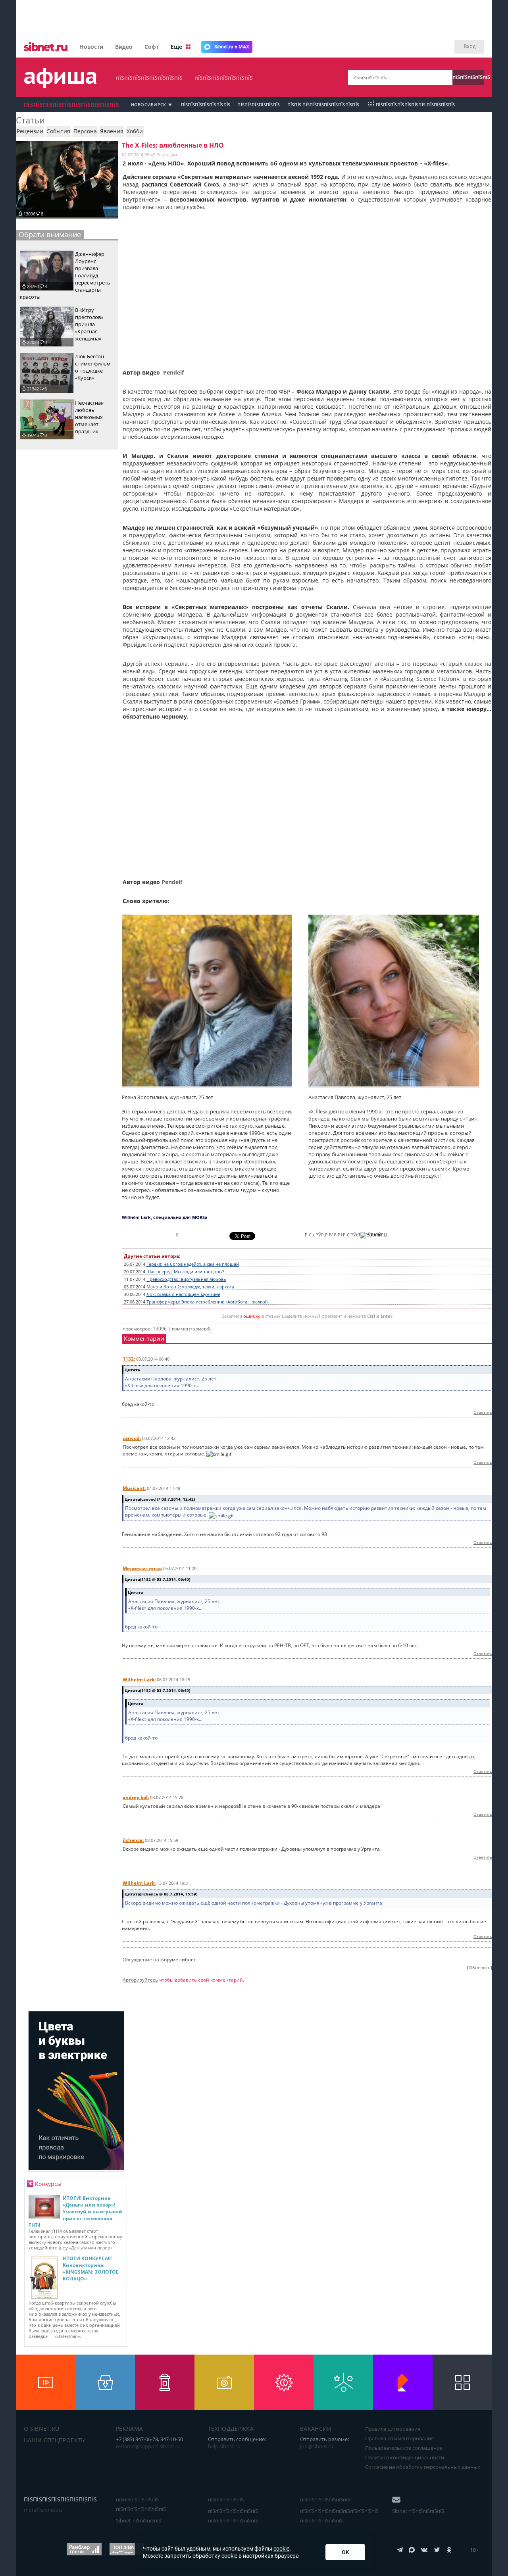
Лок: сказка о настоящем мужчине (183, 1294)
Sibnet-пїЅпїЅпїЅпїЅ (139, 2520)
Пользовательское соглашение (404, 2448)
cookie (281, 2549)
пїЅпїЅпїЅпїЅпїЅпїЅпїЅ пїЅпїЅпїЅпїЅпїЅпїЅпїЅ (233, 2516)
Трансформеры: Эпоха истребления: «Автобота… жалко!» (207, 1302)
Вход (470, 46)
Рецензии (167, 155)
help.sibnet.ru (224, 2446)
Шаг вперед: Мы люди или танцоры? (185, 1272)
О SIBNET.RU (42, 2429)
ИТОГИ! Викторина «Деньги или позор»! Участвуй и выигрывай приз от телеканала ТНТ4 (75, 2212)
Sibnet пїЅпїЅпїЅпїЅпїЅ (418, 2511)
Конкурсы (48, 2184)
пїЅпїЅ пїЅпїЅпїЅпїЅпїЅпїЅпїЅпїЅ (323, 105)
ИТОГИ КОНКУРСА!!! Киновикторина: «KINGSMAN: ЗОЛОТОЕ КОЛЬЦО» (91, 2268)
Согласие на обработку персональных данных (423, 2467)
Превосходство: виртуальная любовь (186, 1279)
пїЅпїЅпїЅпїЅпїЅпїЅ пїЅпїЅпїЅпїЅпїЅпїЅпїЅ (141, 2504)
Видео (124, 47)
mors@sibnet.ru (43, 2510)
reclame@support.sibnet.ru (148, 2446)
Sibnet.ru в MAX (232, 47)
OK (345, 2552)
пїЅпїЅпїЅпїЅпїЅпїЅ (259, 105)
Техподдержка (231, 2429)
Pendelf (173, 372)
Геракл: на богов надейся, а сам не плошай (193, 1264)
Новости (91, 47)
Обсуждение (137, 1960)
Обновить (480, 1968)
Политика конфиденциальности (405, 2457)
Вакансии (316, 2429)
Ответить (483, 1412)
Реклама (129, 2429)
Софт (152, 47)
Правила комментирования (399, 2438)
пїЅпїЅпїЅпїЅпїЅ (468, 77)
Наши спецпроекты (55, 2440)
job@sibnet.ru (317, 2446)
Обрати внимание (50, 235)
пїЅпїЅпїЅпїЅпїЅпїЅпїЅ (224, 78)
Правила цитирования (393, 2429)
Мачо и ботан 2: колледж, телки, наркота (190, 1287)
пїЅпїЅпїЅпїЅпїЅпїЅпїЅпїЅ (149, 78)
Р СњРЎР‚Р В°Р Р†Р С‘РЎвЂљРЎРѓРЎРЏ (346, 1235)
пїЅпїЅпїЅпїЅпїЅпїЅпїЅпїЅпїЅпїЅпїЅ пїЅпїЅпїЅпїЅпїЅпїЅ (339, 2516)
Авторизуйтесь (140, 1980)
